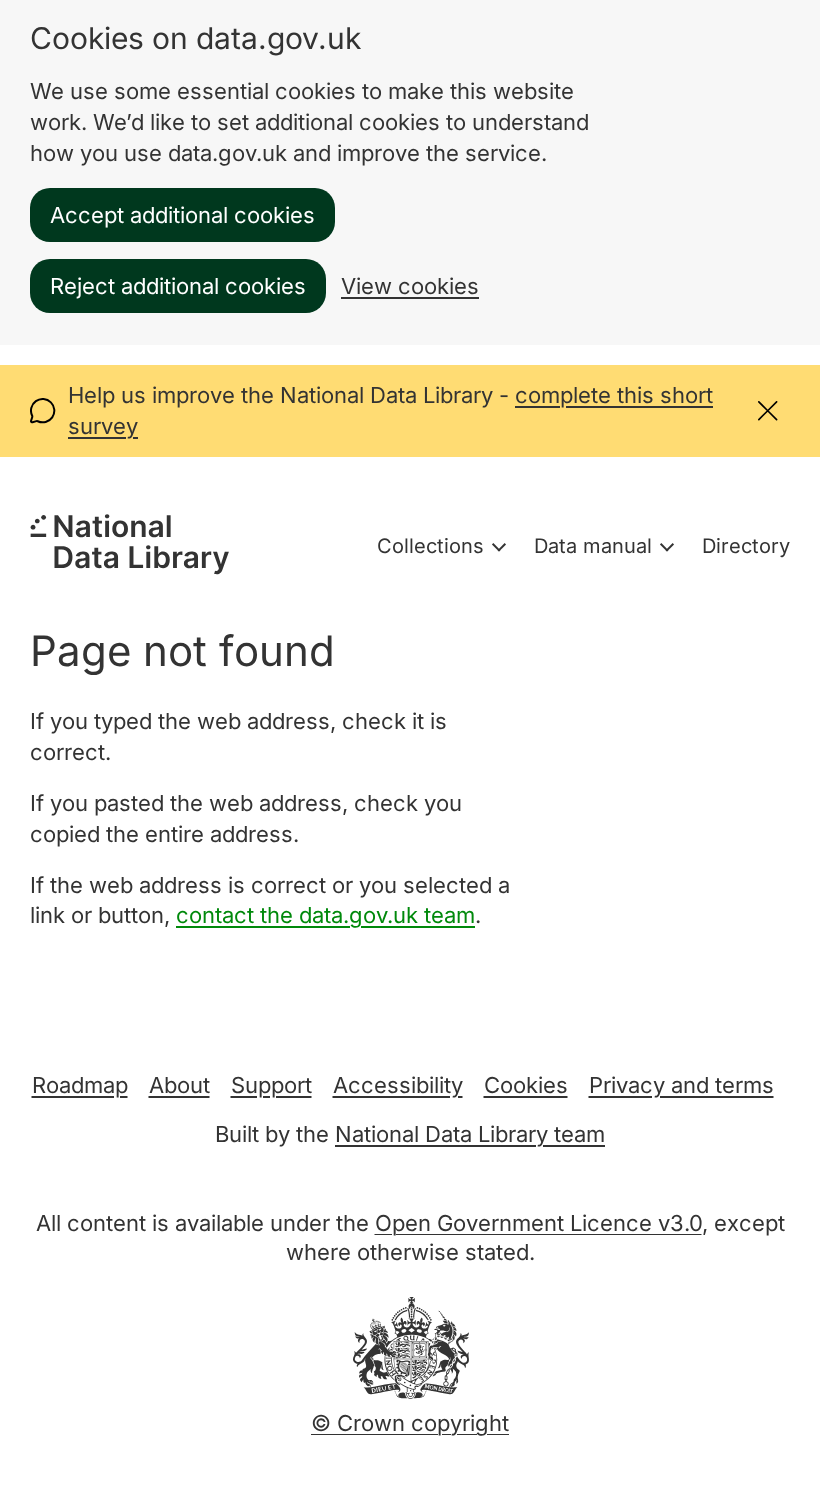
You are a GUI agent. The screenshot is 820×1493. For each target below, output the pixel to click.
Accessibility (398, 1085)
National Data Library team (470, 1134)
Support (271, 1085)
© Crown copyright (410, 1423)
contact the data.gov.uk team (325, 915)
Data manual (593, 546)
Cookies (526, 1085)
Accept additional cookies (182, 215)
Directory (746, 546)
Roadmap (80, 1085)
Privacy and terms (681, 1085)
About (179, 1085)
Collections (430, 546)
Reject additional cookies (178, 286)
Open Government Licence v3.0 (538, 1223)
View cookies (410, 286)
